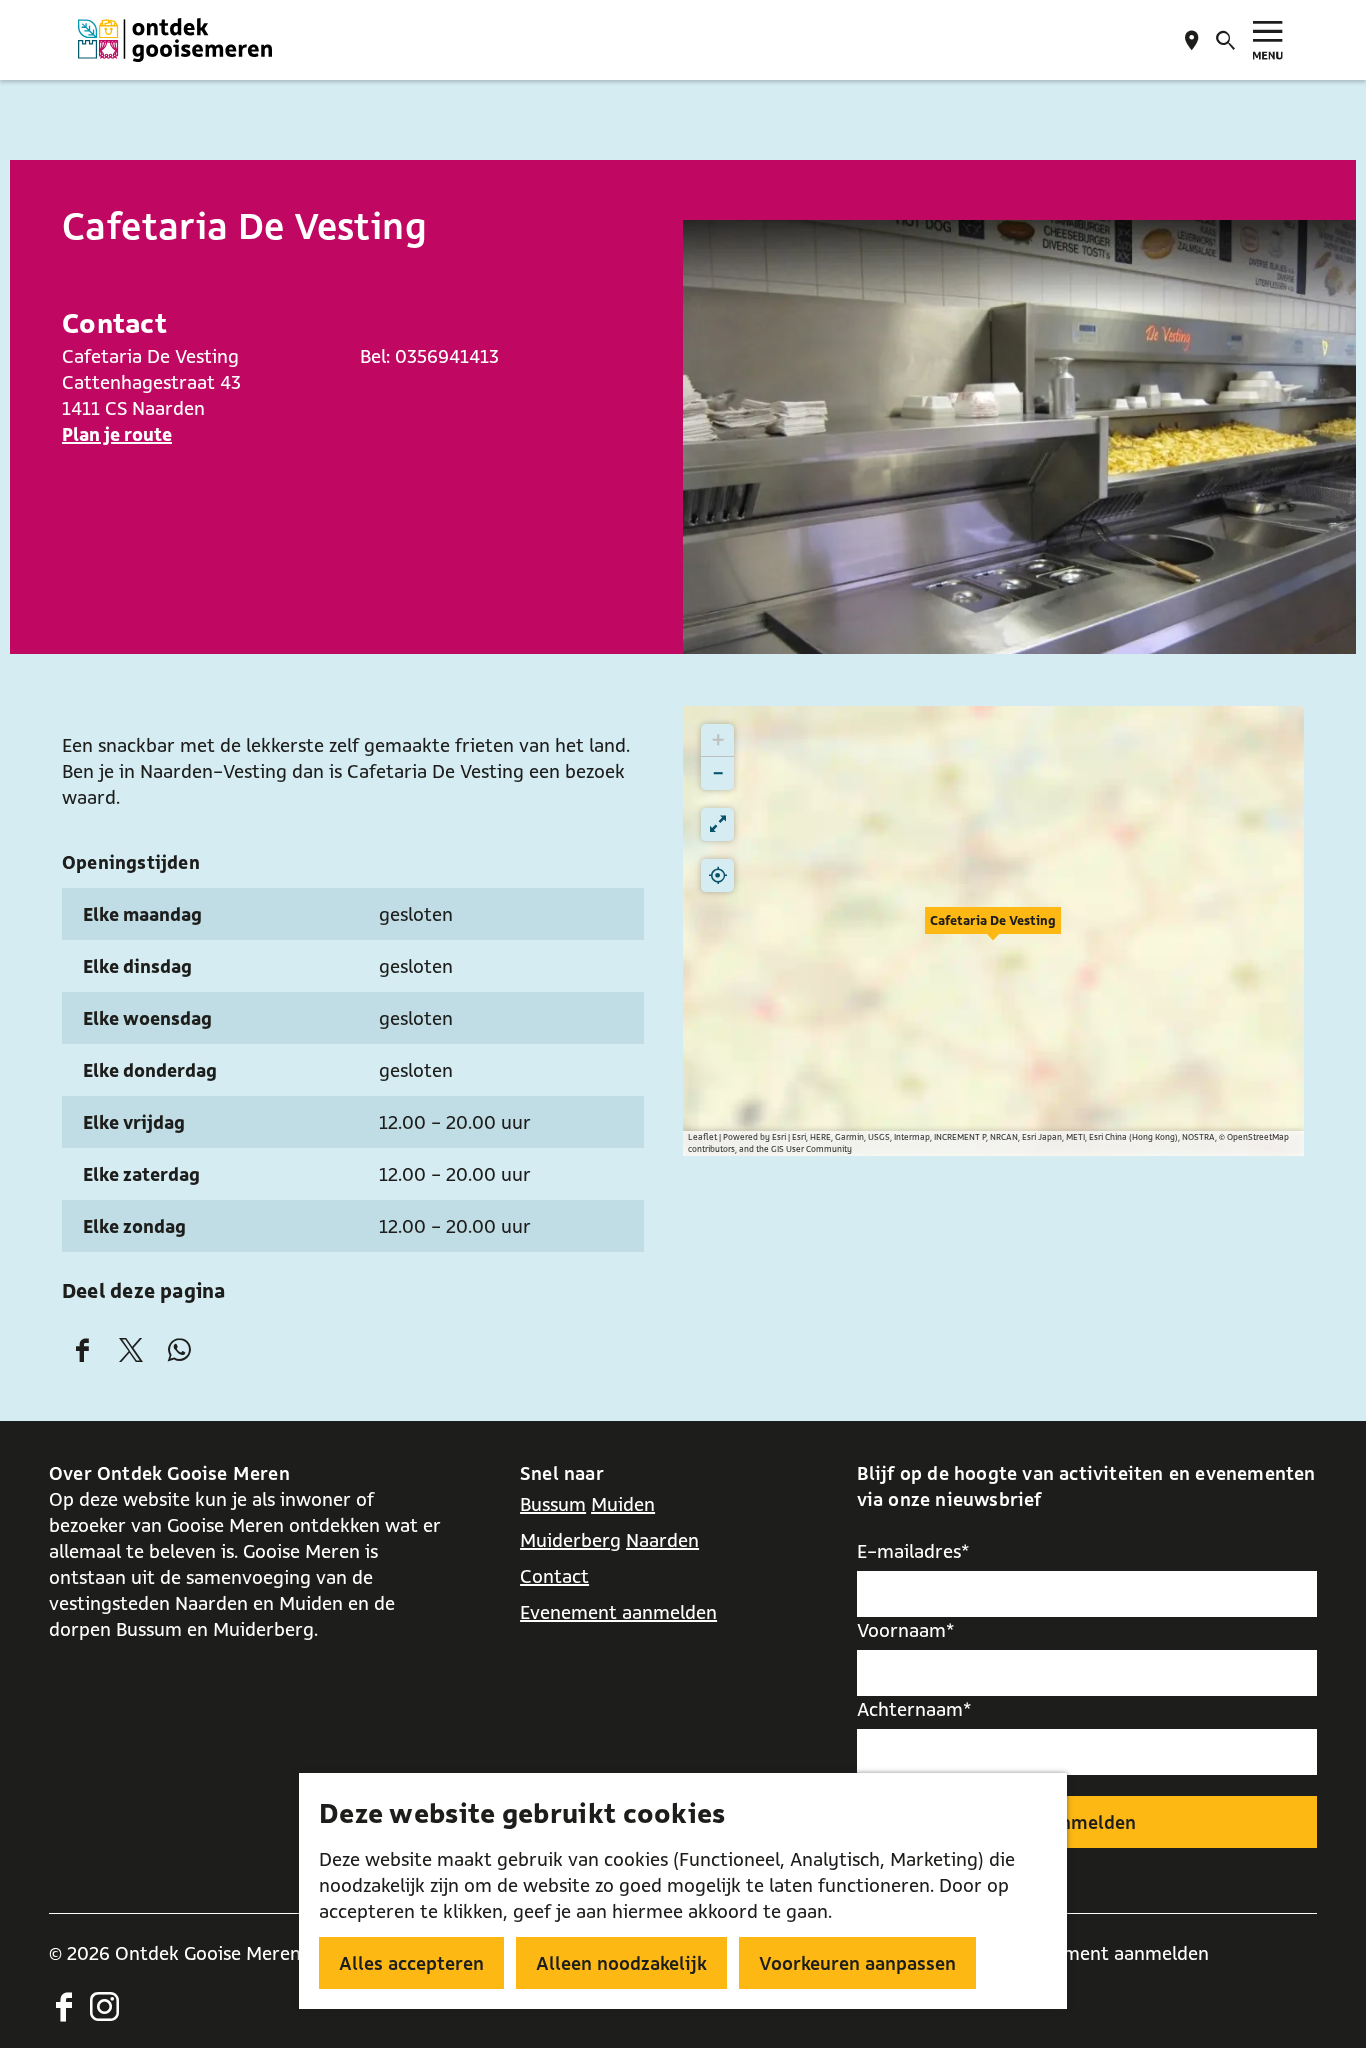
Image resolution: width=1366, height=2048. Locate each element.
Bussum (553, 1504)
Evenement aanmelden (618, 1612)
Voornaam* (906, 1630)
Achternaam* (914, 1709)
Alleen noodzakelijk (621, 1963)
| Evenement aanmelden (1105, 1953)
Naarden (662, 1540)
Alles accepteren (411, 1963)
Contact (554, 1576)
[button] (993, 931)
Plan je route (117, 434)
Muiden (623, 1504)
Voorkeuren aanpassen (857, 1963)
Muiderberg (570, 1540)
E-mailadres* (913, 1551)
